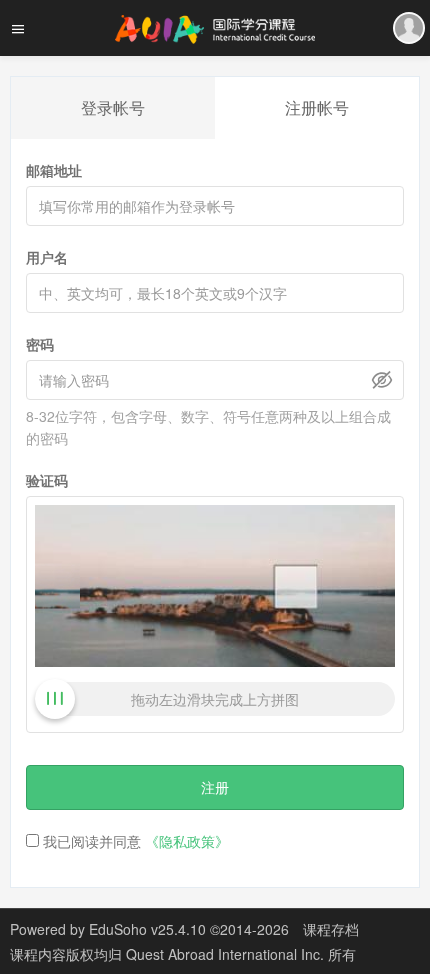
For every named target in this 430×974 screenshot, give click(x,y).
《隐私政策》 (187, 841)
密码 (40, 344)
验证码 (47, 480)
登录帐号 (113, 107)
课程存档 (331, 929)
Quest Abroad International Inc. (227, 954)
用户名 (47, 257)
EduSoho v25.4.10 (147, 929)
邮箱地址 (54, 170)
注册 (215, 787)
